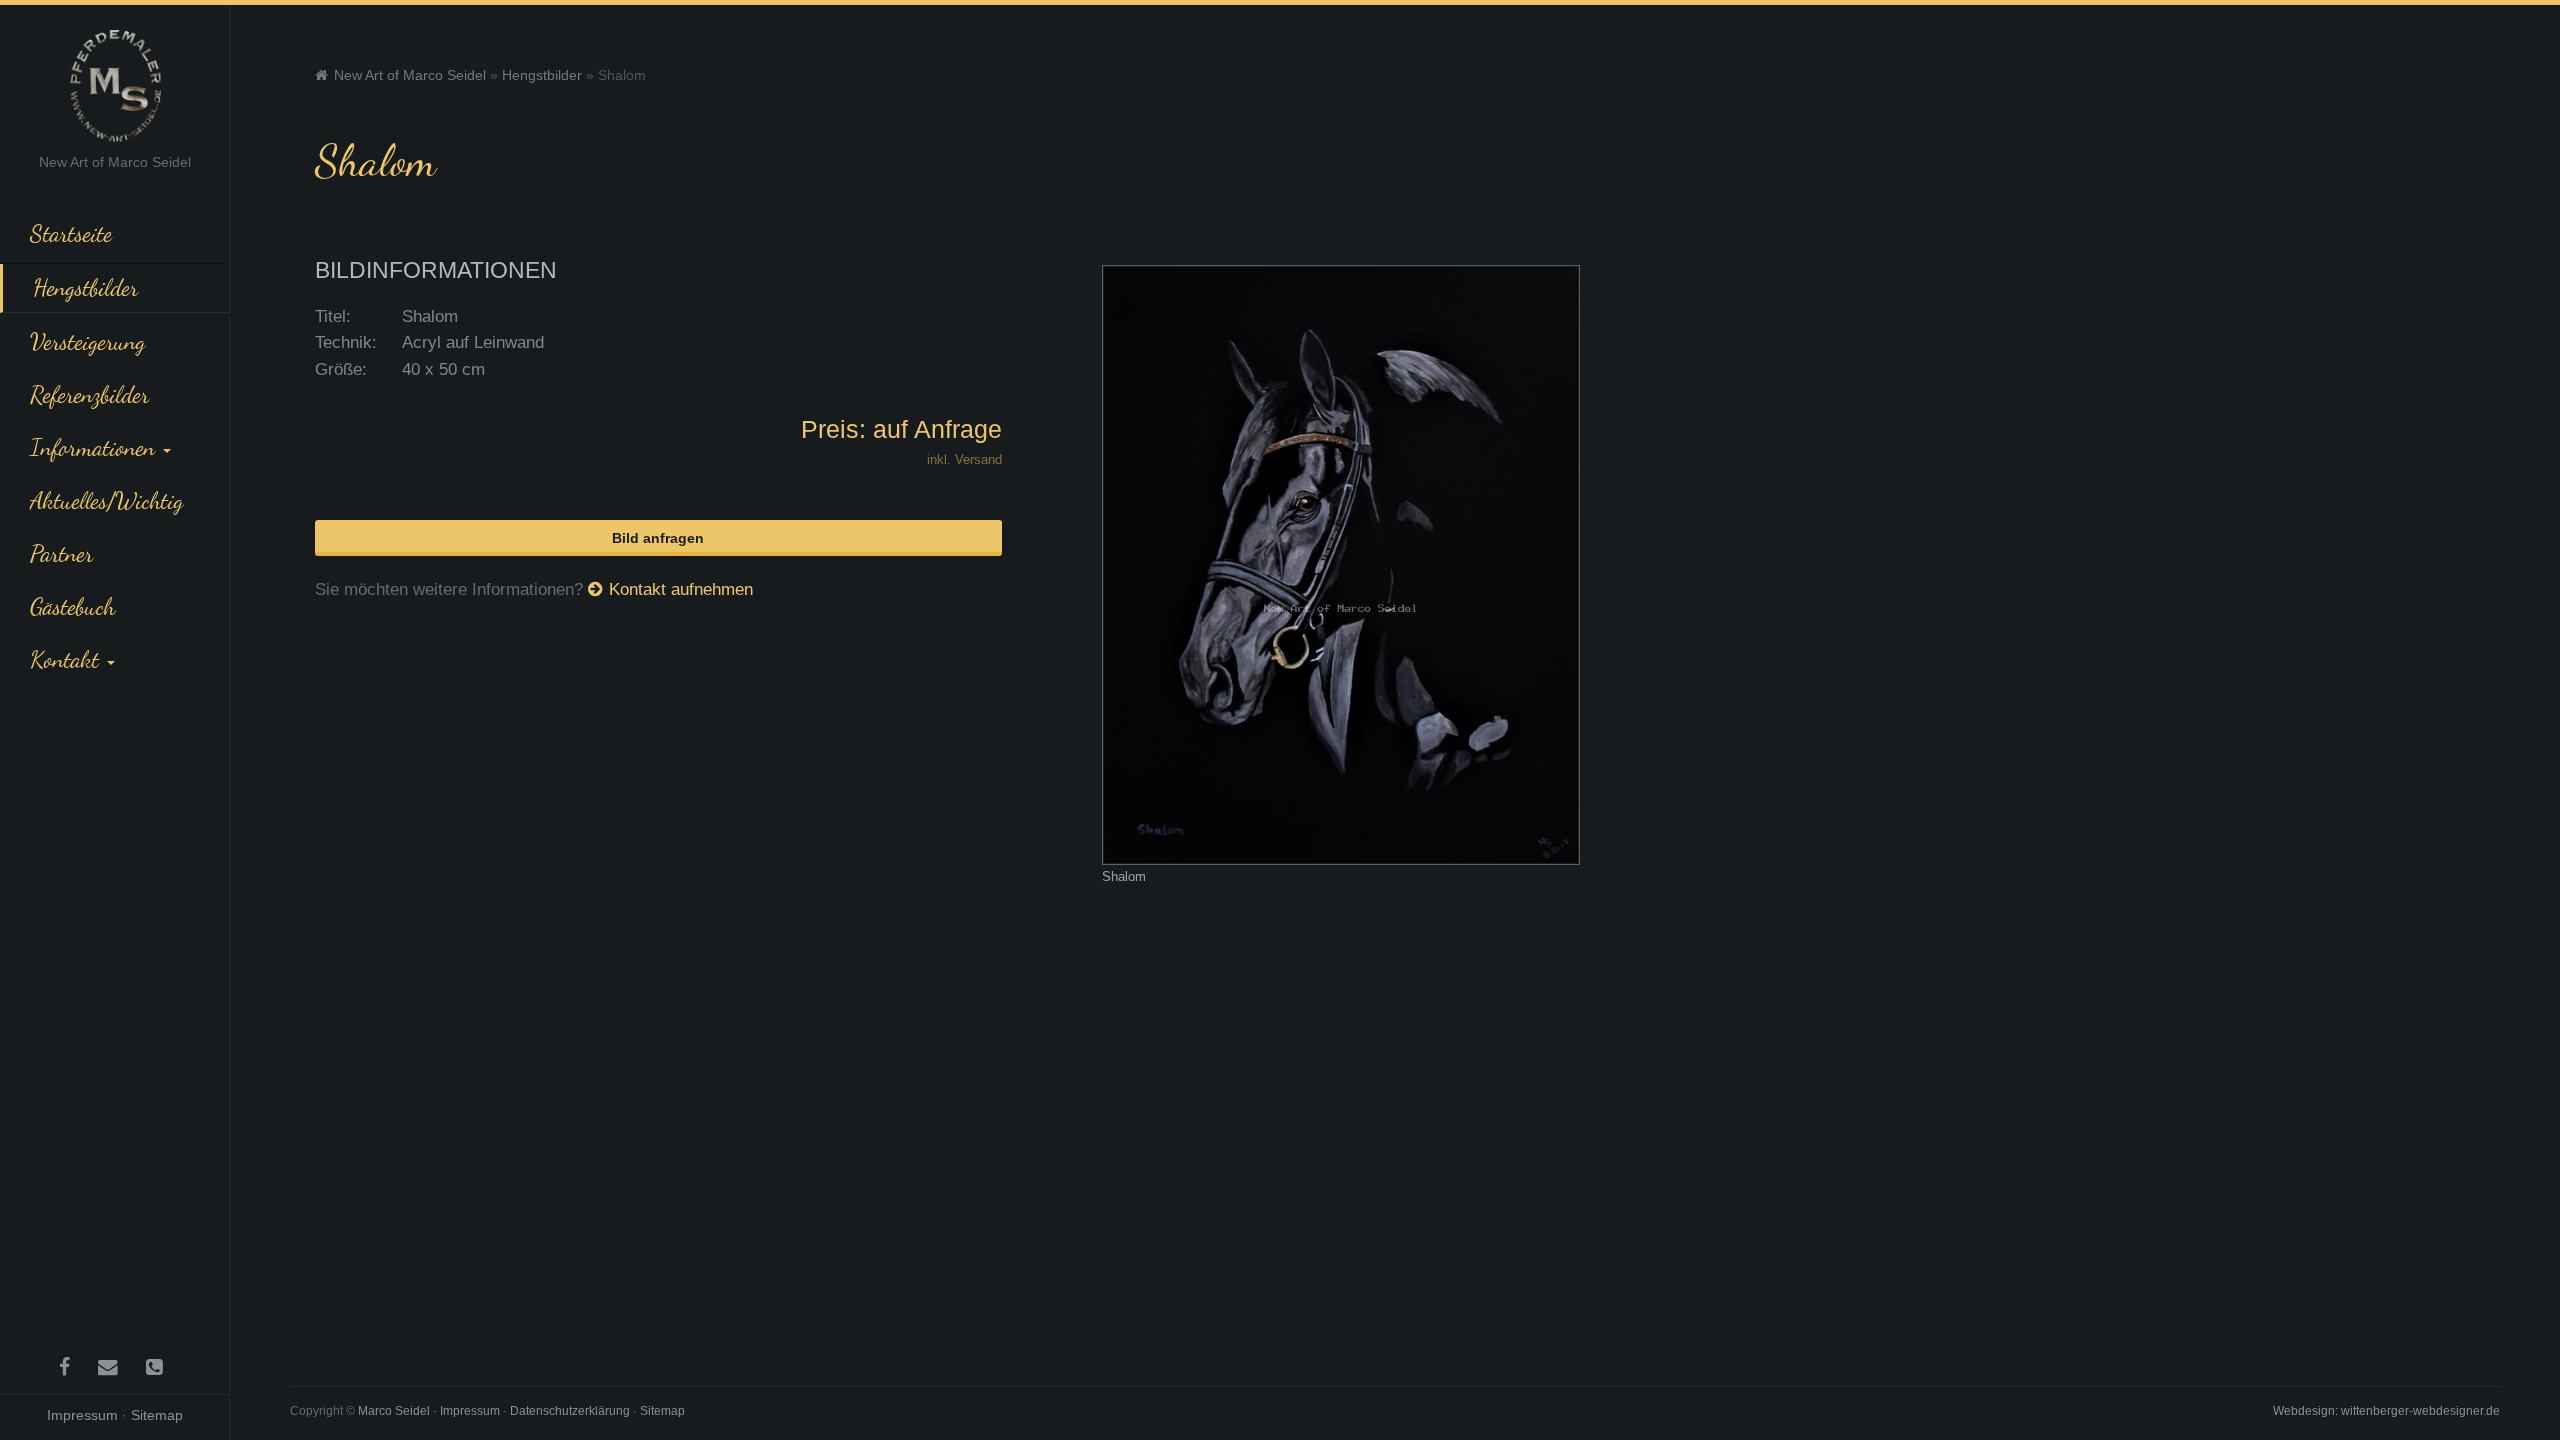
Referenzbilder (89, 394)
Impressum (82, 1415)
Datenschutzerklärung (570, 1411)
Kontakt (67, 659)
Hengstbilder (85, 287)
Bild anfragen (658, 538)
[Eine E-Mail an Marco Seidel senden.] (112, 1367)
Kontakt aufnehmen (681, 589)
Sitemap (157, 1415)
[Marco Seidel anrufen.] (158, 1367)
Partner (61, 553)
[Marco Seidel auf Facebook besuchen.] (68, 1367)
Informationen (95, 447)
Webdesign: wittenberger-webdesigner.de (2386, 1411)
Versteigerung (87, 341)
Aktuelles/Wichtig (106, 500)
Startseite (71, 233)
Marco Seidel (394, 1411)
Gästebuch (72, 606)
